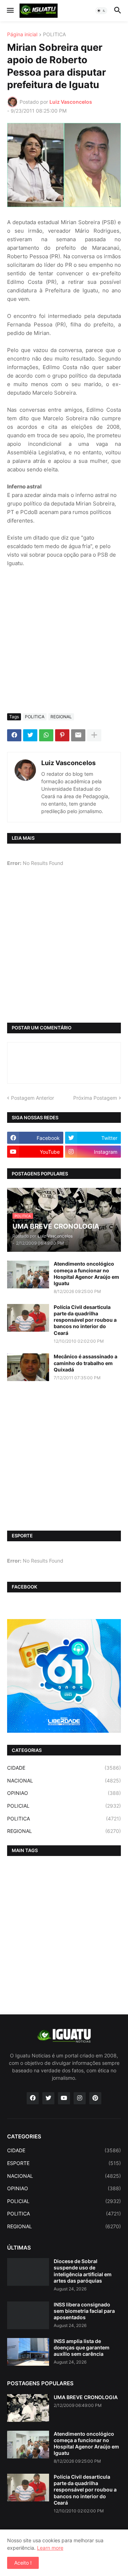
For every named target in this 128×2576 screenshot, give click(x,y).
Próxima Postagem (95, 1098)
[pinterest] (95, 2098)
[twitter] (48, 2098)
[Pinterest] (62, 735)
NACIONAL (64, 1781)
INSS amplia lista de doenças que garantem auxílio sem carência (82, 2347)
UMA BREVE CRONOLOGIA (86, 2397)
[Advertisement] (64, 640)
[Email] (78, 735)
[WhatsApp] (46, 735)
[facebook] (33, 2098)
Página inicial (22, 35)
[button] (10, 11)
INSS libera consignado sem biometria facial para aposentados (84, 2311)
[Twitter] (30, 735)
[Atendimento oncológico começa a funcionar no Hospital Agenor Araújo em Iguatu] (28, 1275)
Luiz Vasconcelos (68, 763)
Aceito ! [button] (23, 2563)
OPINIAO (64, 1793)
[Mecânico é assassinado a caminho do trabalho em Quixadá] (28, 1367)
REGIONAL (61, 717)
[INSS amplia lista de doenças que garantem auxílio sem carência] (28, 2352)
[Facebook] (14, 735)
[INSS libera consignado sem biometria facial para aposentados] (28, 2315)
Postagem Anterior (33, 1098)
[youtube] (64, 2098)
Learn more (50, 2548)
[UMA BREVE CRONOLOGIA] (28, 2408)
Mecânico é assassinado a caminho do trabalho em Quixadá (86, 1363)
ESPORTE (64, 2163)
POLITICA (54, 35)
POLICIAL (64, 1806)
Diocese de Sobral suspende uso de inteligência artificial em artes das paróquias (83, 2271)
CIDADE (64, 1768)
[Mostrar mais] (94, 735)
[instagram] (80, 2098)
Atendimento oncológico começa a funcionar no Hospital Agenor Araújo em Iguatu (86, 1273)
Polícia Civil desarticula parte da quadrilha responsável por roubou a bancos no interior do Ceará (85, 1320)
